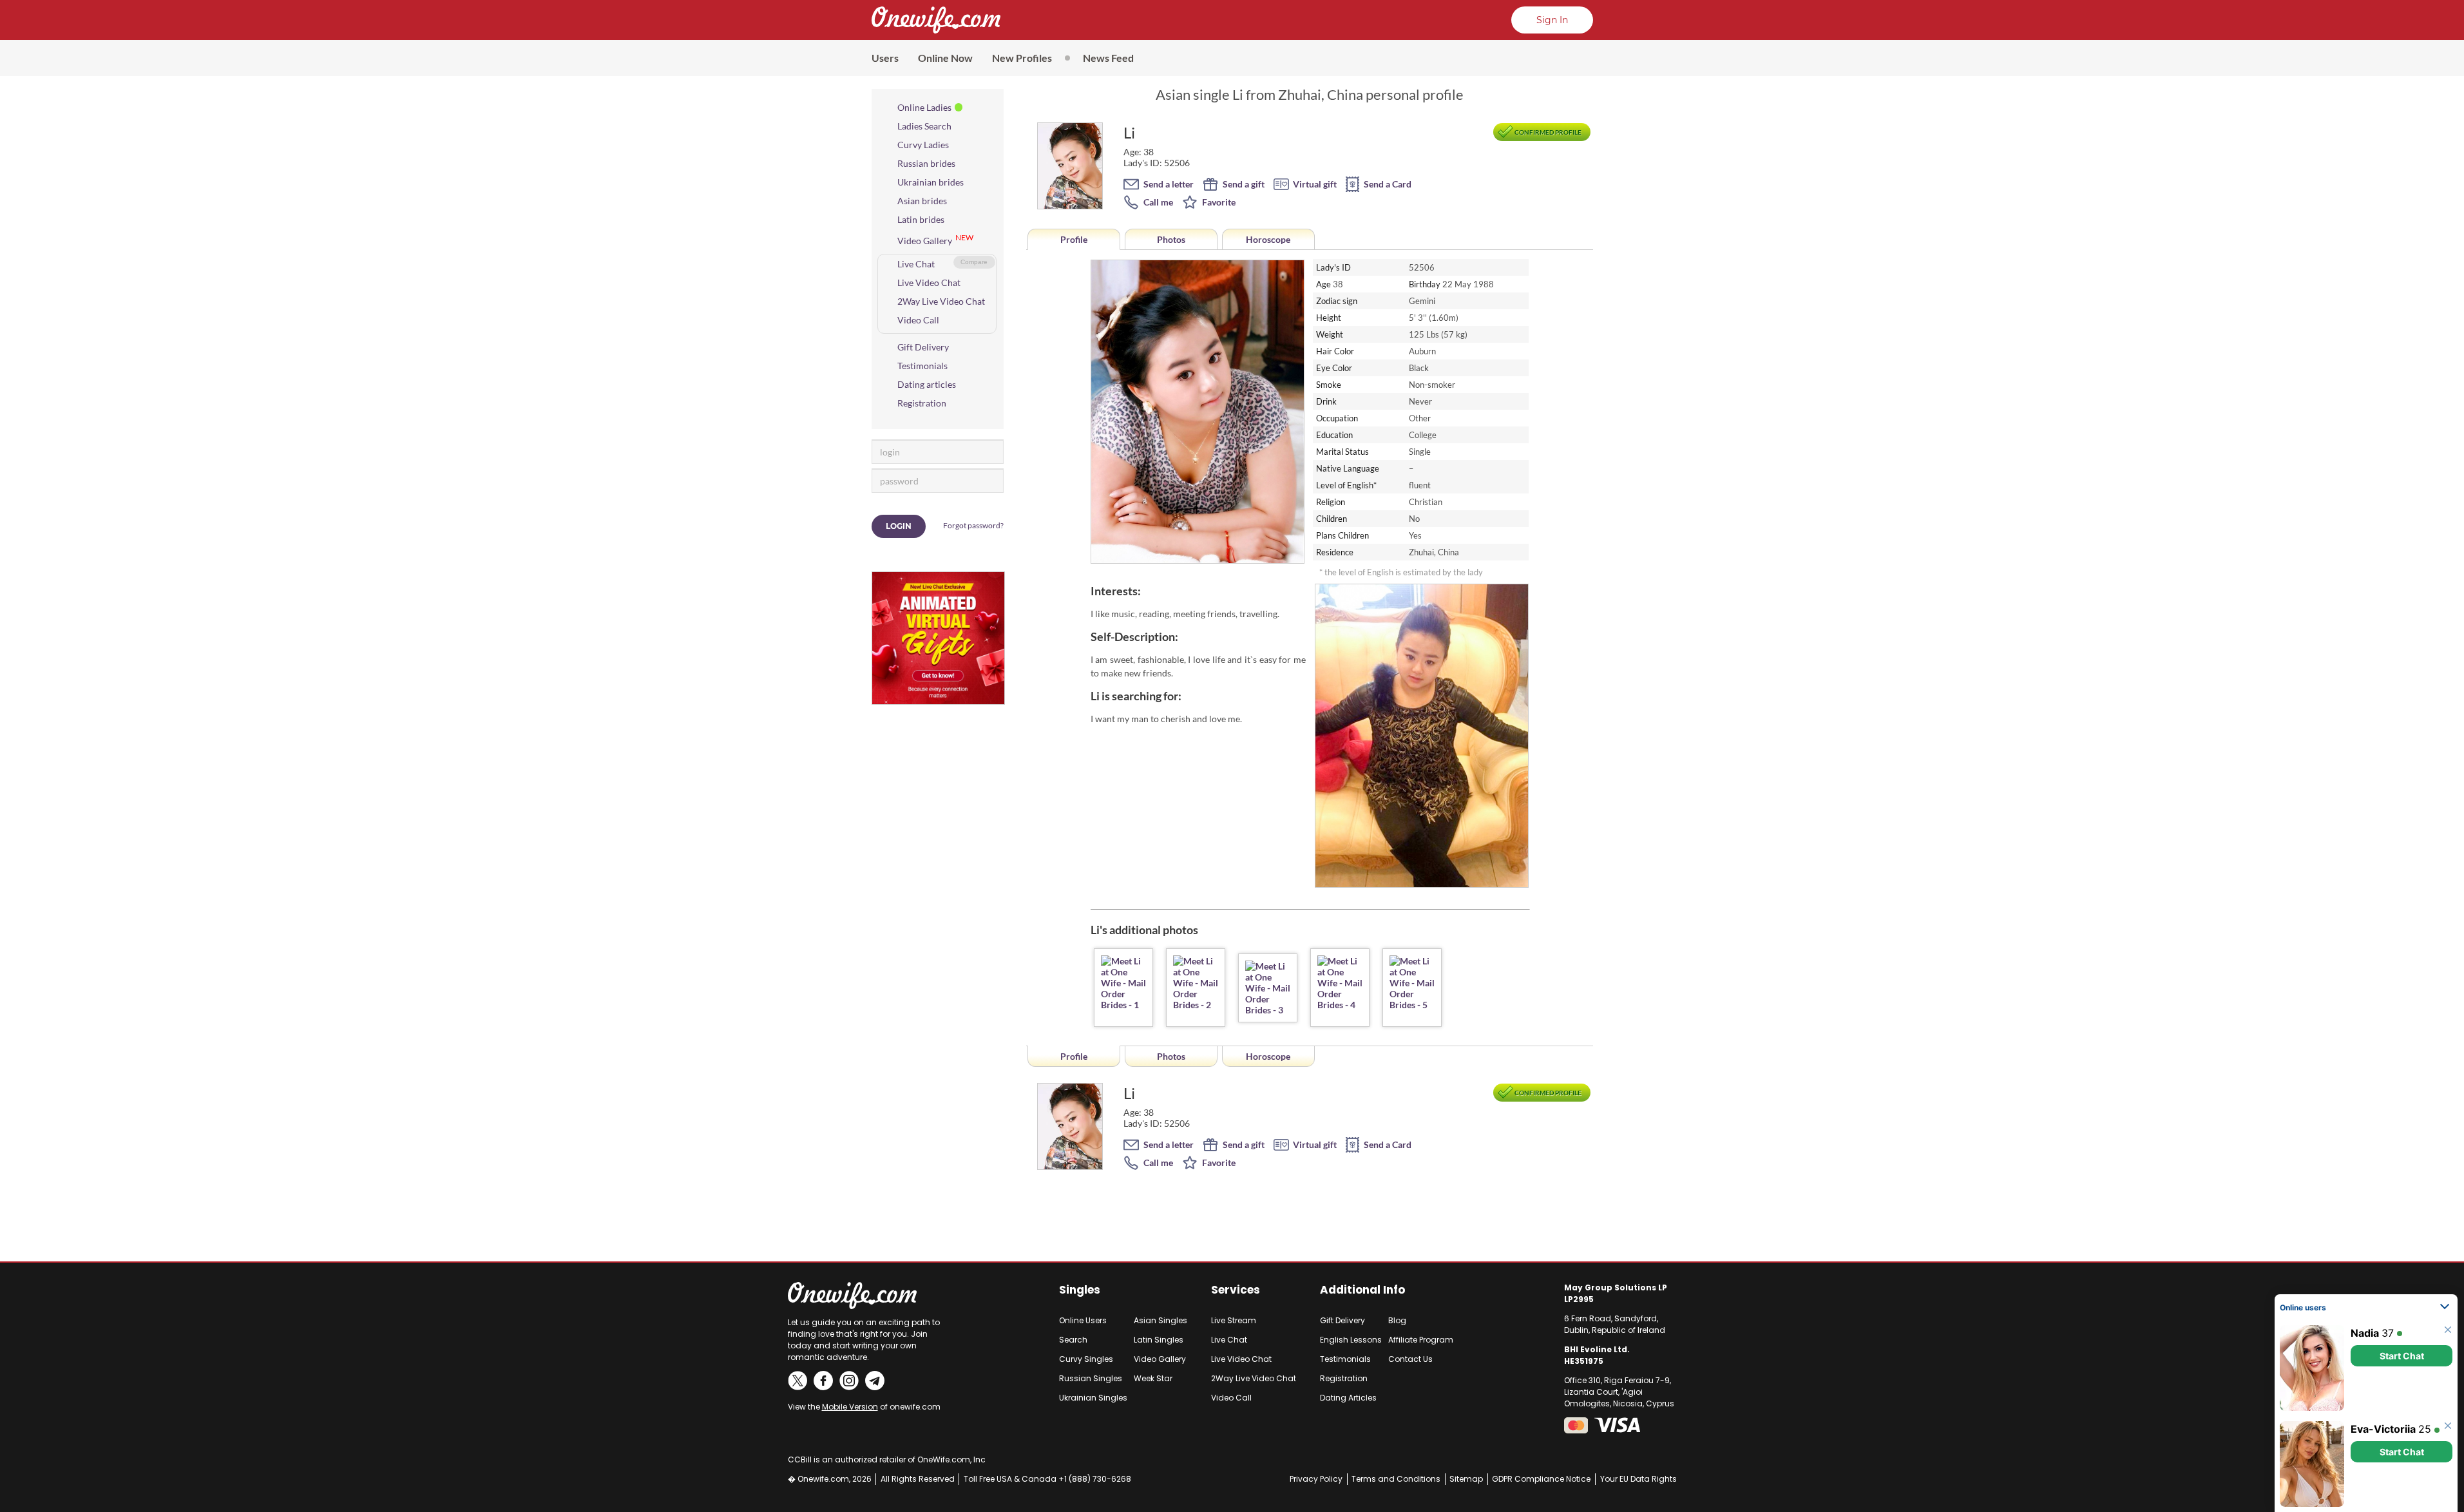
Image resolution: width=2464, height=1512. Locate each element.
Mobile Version (850, 1407)
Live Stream (1234, 1320)
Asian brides (922, 201)
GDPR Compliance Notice (1541, 1479)
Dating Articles (1348, 1398)
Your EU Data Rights (1638, 1479)
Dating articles (927, 384)
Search (1073, 1340)
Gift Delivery (923, 347)
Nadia (2365, 1333)
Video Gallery (925, 241)
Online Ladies (924, 107)
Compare (974, 262)
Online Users (1083, 1320)
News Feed (1108, 58)
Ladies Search (924, 126)
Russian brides (926, 163)
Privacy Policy (1316, 1479)
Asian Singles (1160, 1320)
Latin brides (921, 219)
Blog (1397, 1320)
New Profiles (1022, 58)
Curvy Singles (1086, 1359)
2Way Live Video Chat (941, 301)
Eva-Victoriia (2383, 1429)
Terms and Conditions (1396, 1479)
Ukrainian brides (931, 182)
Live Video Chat (929, 282)
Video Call (918, 320)
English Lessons (1351, 1340)
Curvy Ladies (923, 145)
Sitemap (1466, 1479)
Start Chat (2402, 1356)
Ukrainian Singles (1093, 1398)
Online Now (945, 58)
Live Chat (916, 264)
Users (885, 58)
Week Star (1153, 1378)
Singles (1080, 1290)
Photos (1171, 239)
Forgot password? (973, 525)
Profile (1074, 239)
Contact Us (1410, 1359)
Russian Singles (1091, 1378)
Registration (922, 403)
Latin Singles (1159, 1340)
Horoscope (1268, 239)
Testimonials (922, 366)
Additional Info (1362, 1290)
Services (1236, 1290)
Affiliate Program (1421, 1340)
